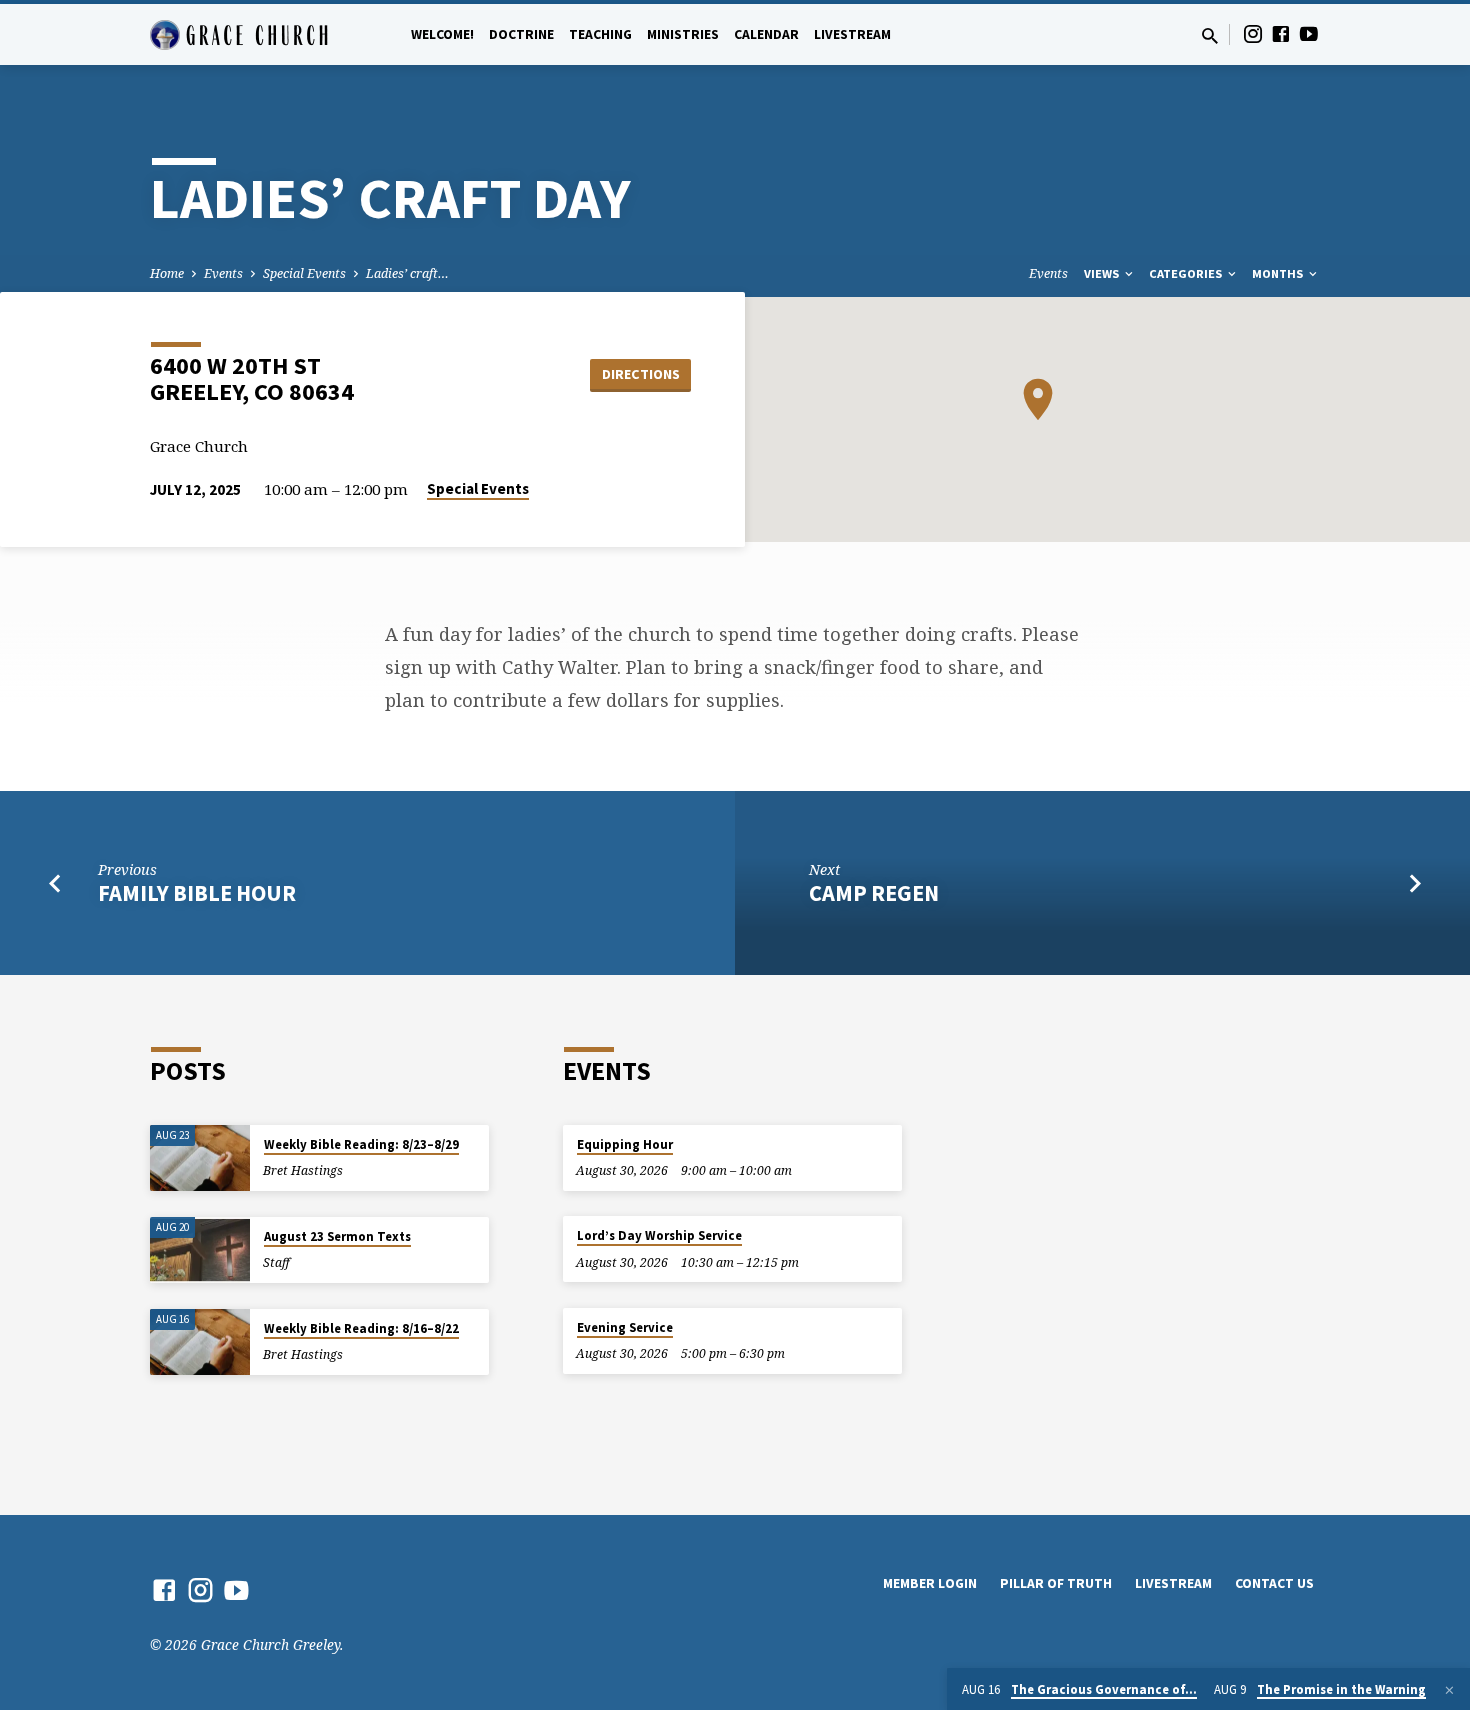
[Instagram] (1253, 33)
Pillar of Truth (1056, 1583)
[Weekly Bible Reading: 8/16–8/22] (200, 1342)
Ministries (683, 34)
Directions (641, 374)
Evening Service (625, 1327)
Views (1103, 273)
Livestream (852, 34)
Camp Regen (874, 893)
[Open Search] (1210, 35)
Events (223, 273)
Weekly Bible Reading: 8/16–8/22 (361, 1328)
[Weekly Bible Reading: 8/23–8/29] (200, 1158)
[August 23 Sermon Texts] (200, 1250)
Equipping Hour (625, 1144)
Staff (276, 1262)
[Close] (1449, 1690)
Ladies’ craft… (407, 273)
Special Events (304, 273)
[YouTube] (1309, 33)
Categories (1187, 273)
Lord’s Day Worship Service (659, 1235)
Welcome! (442, 34)
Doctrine (521, 34)
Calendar (766, 34)
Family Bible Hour (197, 893)
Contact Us (1274, 1583)
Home (167, 273)
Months (1279, 273)
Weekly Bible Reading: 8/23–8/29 (361, 1144)
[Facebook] (1281, 33)
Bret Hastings (303, 1170)
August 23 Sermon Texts (337, 1236)
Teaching (600, 34)
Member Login (930, 1583)
